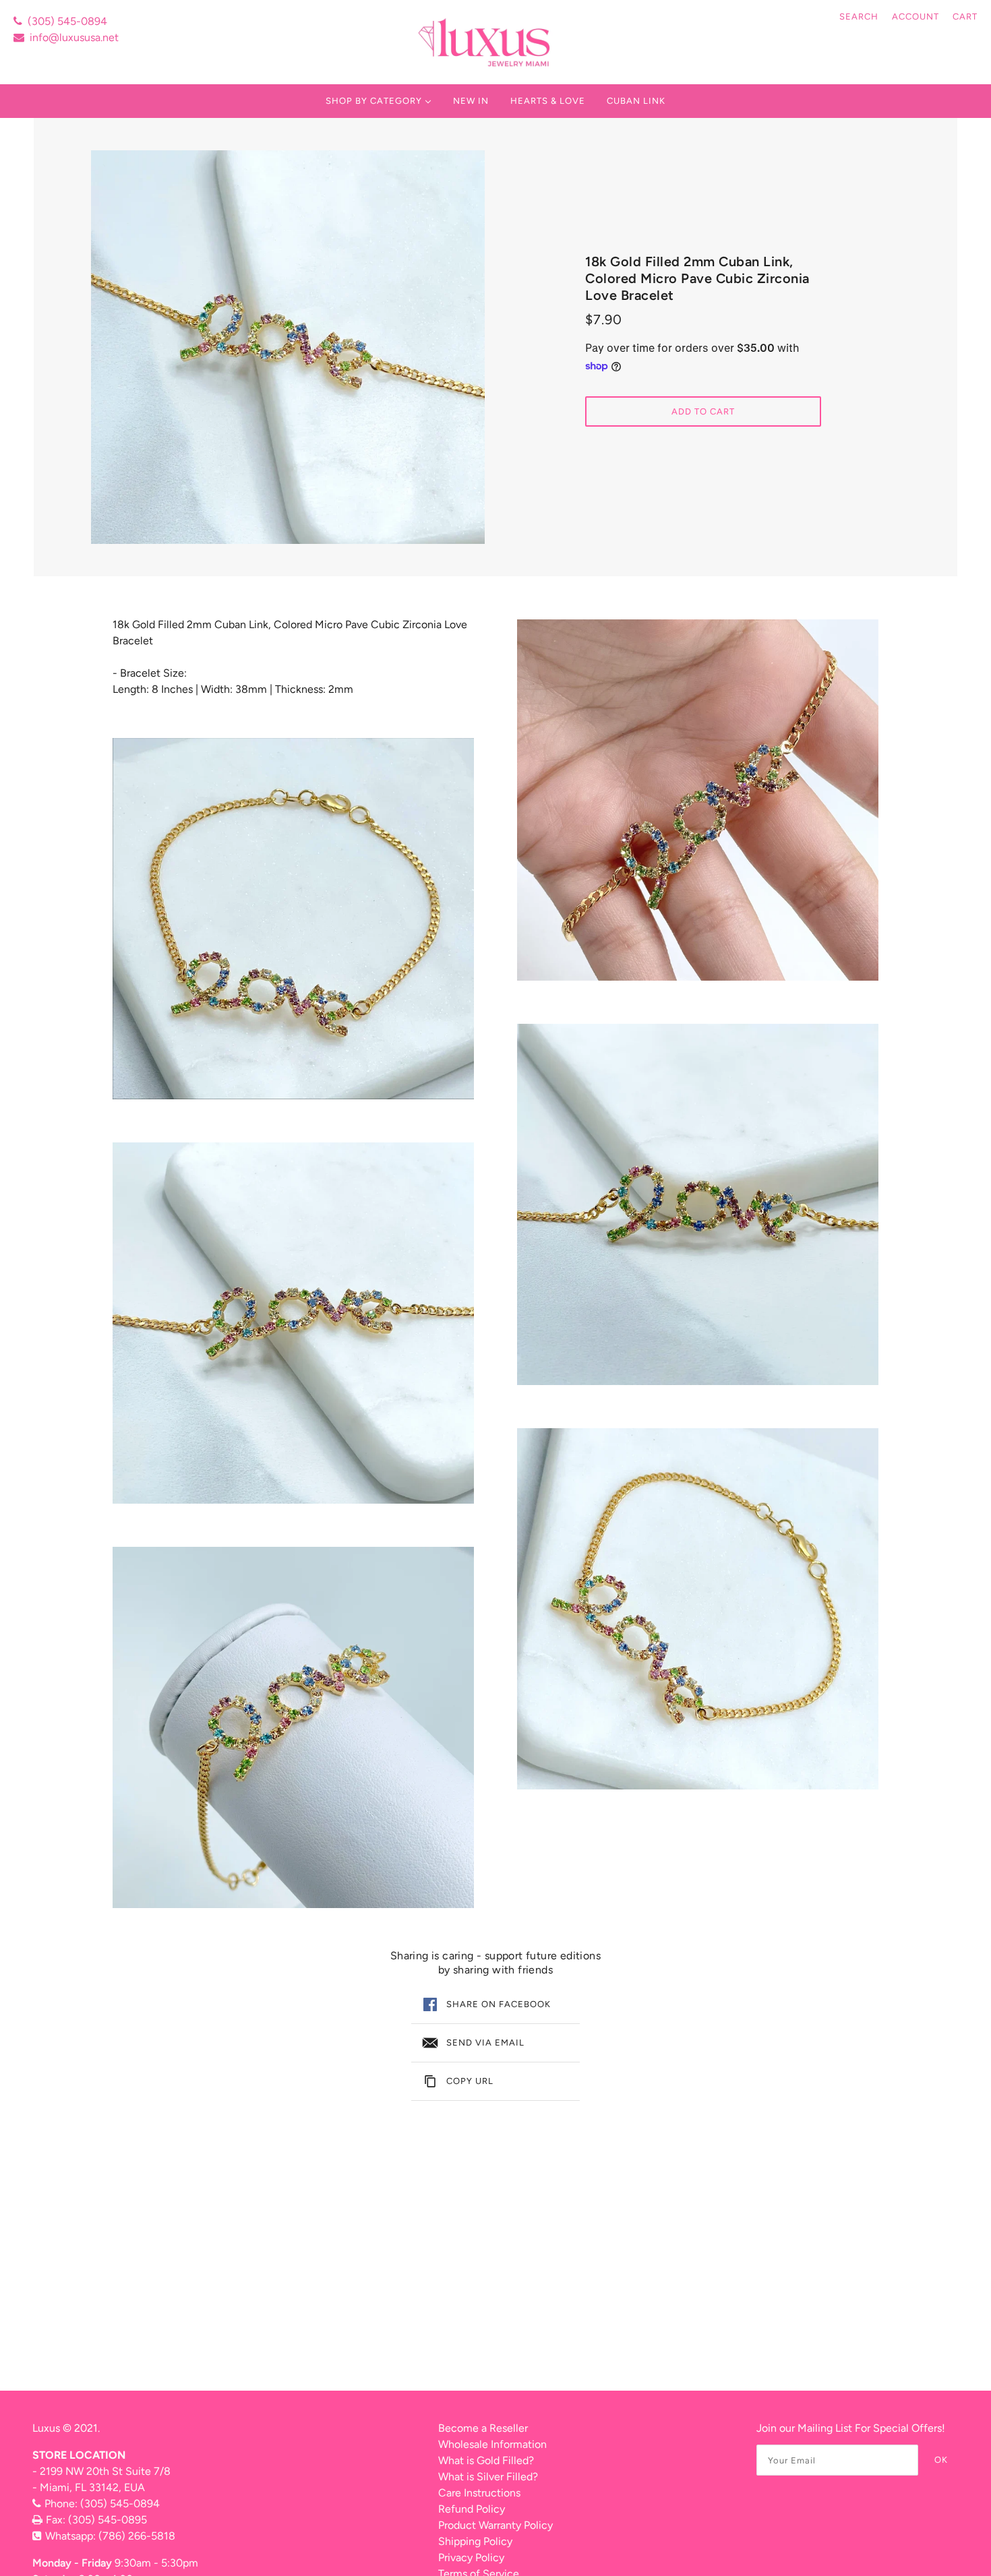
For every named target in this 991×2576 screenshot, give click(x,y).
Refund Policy (472, 2509)
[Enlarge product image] (288, 347)
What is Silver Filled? (488, 2477)
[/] (486, 42)
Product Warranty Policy (495, 2525)
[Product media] (293, 919)
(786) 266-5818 (137, 2536)
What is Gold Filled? (486, 2460)
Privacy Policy (471, 2557)
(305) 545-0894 (67, 21)
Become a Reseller (483, 2428)
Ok (941, 2460)
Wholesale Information (492, 2444)
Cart (965, 17)
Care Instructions (479, 2493)
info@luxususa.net (74, 37)
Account (915, 17)
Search (859, 17)
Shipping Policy (475, 2541)
